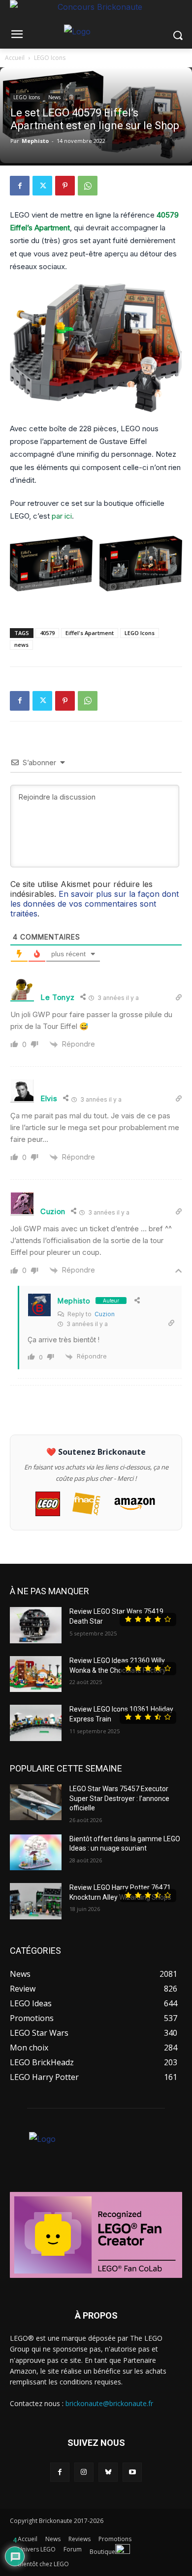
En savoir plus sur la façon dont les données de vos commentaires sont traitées (95, 904)
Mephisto (35, 141)
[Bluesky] (108, 2472)
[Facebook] (20, 186)
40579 (47, 633)
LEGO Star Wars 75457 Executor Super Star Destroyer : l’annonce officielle (119, 1798)
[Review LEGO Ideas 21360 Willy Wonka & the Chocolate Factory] (36, 1674)
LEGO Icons (50, 58)
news (21, 645)
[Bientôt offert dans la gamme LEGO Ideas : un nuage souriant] (36, 1853)
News (54, 97)
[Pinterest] (65, 186)
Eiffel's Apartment (90, 633)
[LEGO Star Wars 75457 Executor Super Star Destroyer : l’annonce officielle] (36, 1802)
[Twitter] (42, 186)
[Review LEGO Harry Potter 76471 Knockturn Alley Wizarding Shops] (36, 1901)
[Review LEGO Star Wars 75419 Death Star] (36, 1625)
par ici (62, 516)
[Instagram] (84, 2472)
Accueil (15, 58)
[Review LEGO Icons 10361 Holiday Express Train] (36, 1723)
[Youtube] (132, 2472)
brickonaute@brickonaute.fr (109, 2403)
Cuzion (105, 1314)
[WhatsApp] (88, 186)
